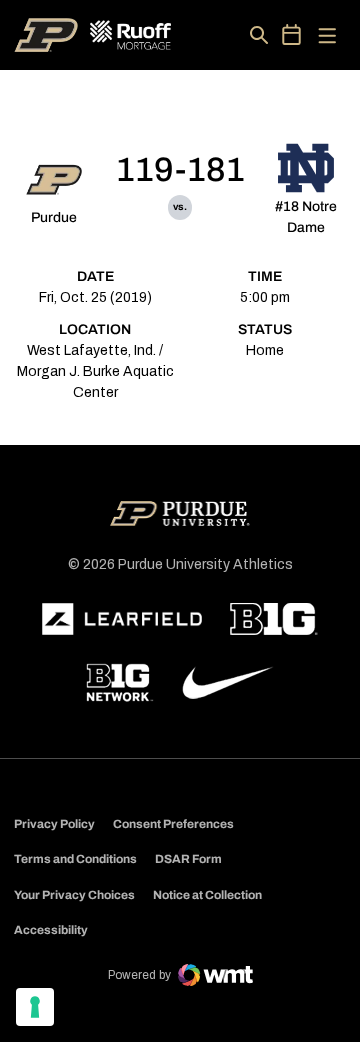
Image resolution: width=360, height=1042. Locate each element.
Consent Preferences (173, 824)
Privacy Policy (54, 824)
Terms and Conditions (75, 859)
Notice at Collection (207, 895)
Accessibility (51, 929)
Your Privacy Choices (74, 895)
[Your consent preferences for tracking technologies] (35, 1007)
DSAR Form (188, 859)
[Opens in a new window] (122, 619)
